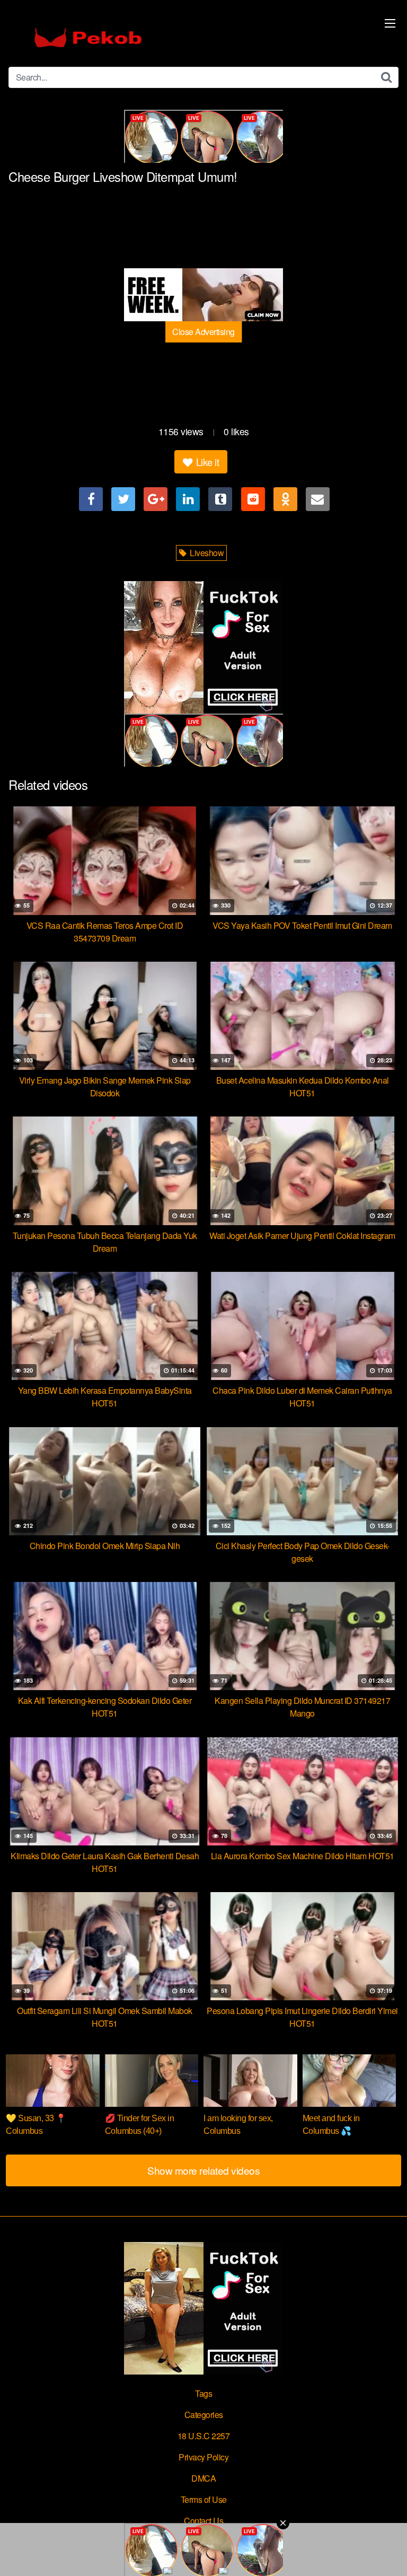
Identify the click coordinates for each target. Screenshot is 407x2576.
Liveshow (206, 553)
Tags (203, 2393)
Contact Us (203, 2521)
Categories (204, 2415)
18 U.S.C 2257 (204, 2436)
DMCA (203, 2478)
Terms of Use (204, 2499)
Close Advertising (203, 332)
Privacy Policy (203, 2457)
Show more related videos (203, 2170)
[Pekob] (88, 38)
